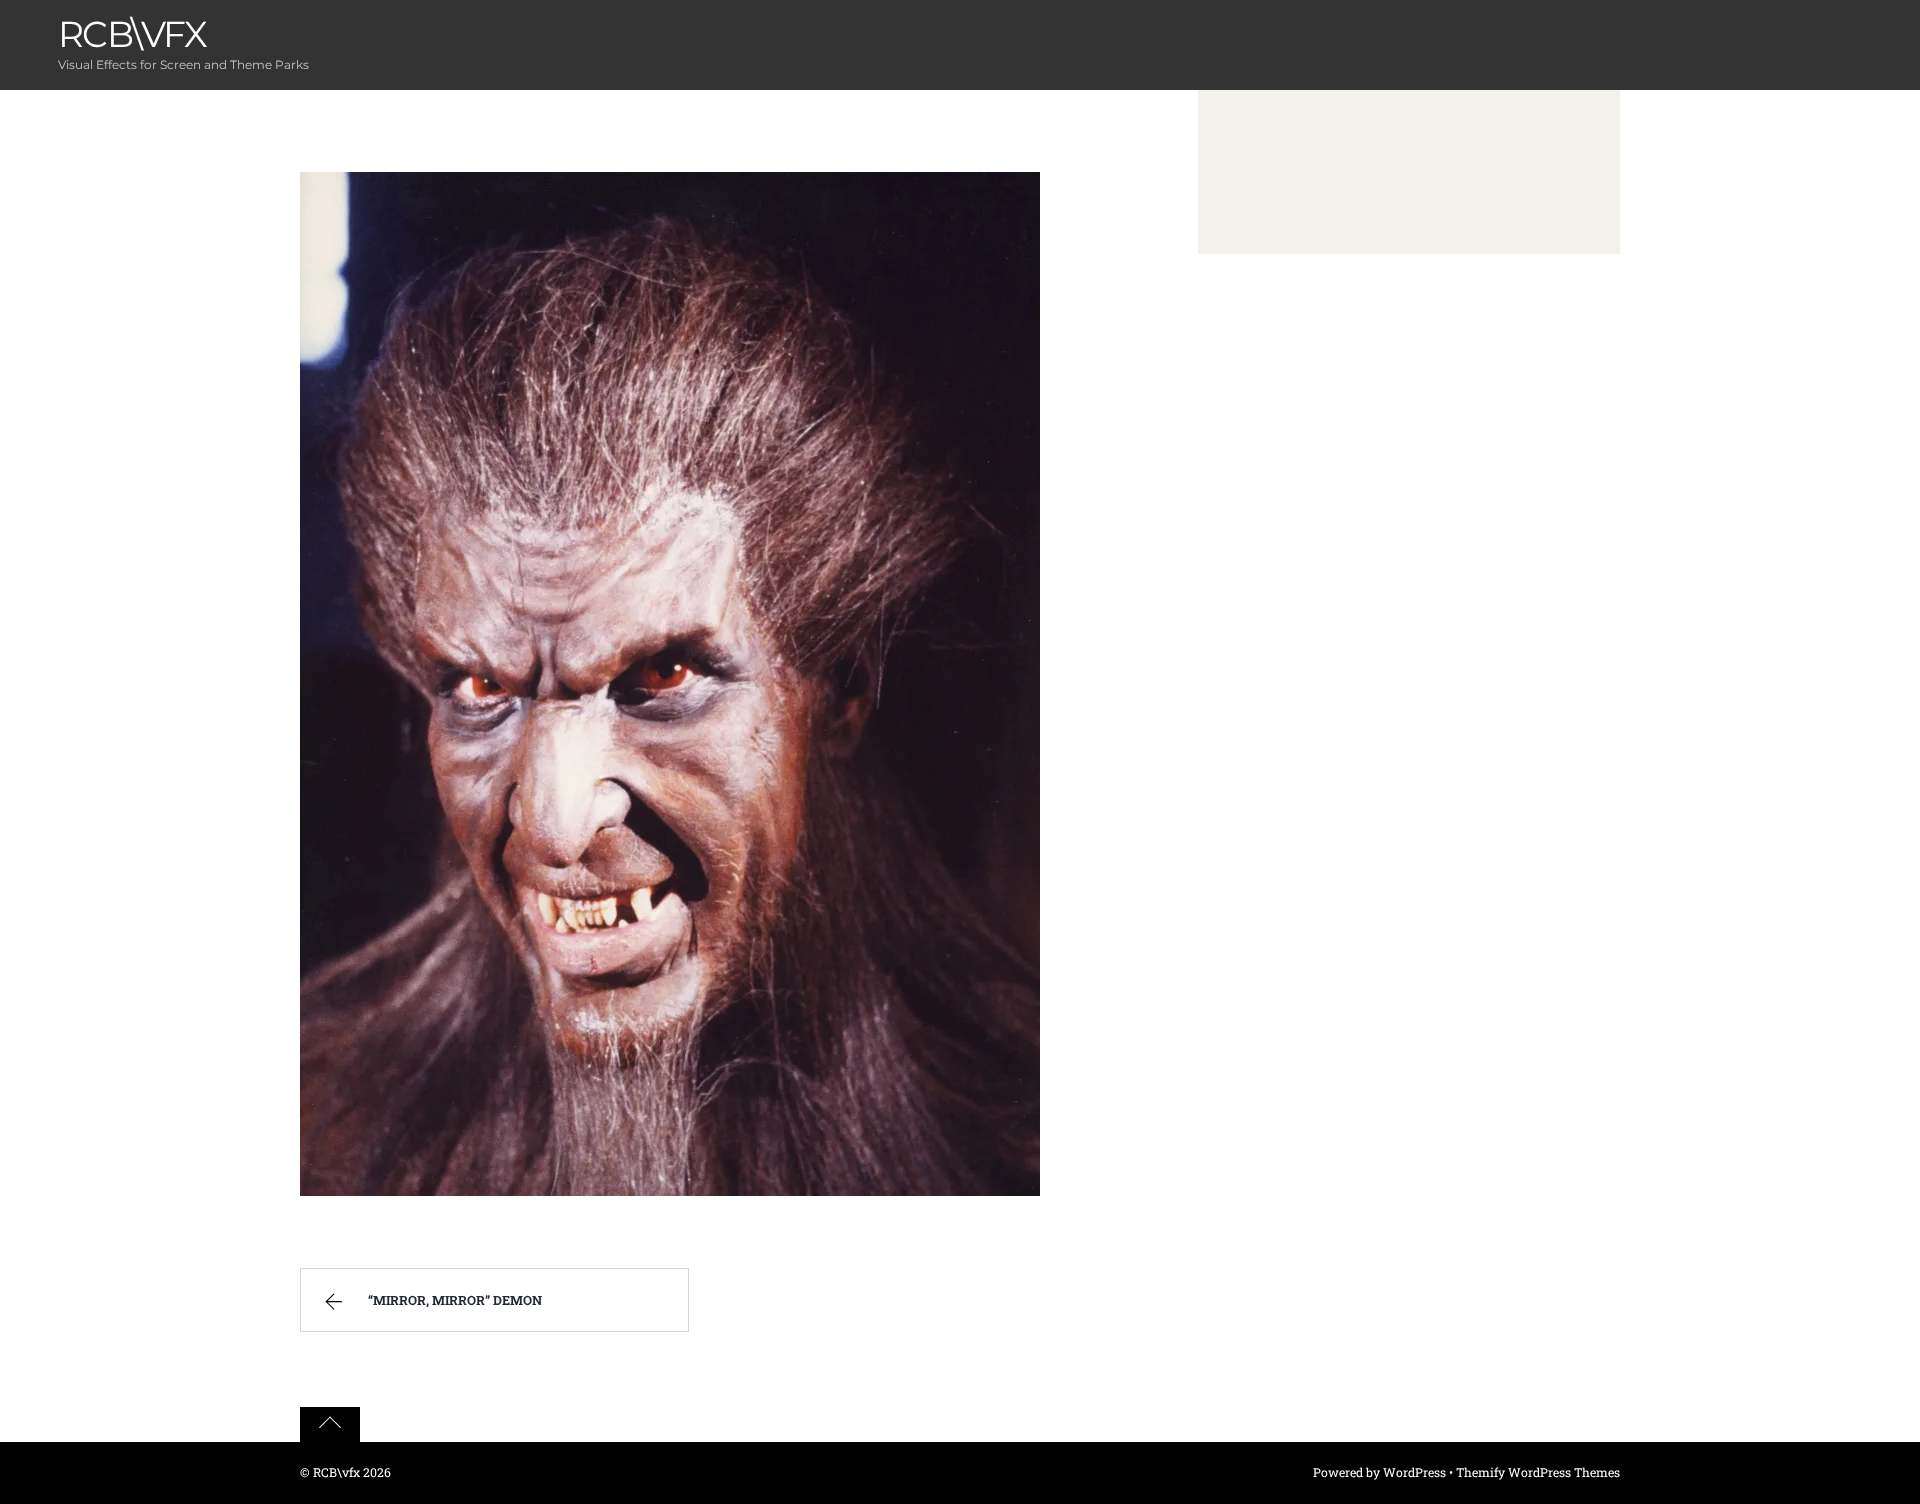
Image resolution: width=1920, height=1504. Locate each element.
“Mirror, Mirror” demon (455, 1300)
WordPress (1414, 1472)
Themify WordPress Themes (1538, 1472)
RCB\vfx (336, 1472)
